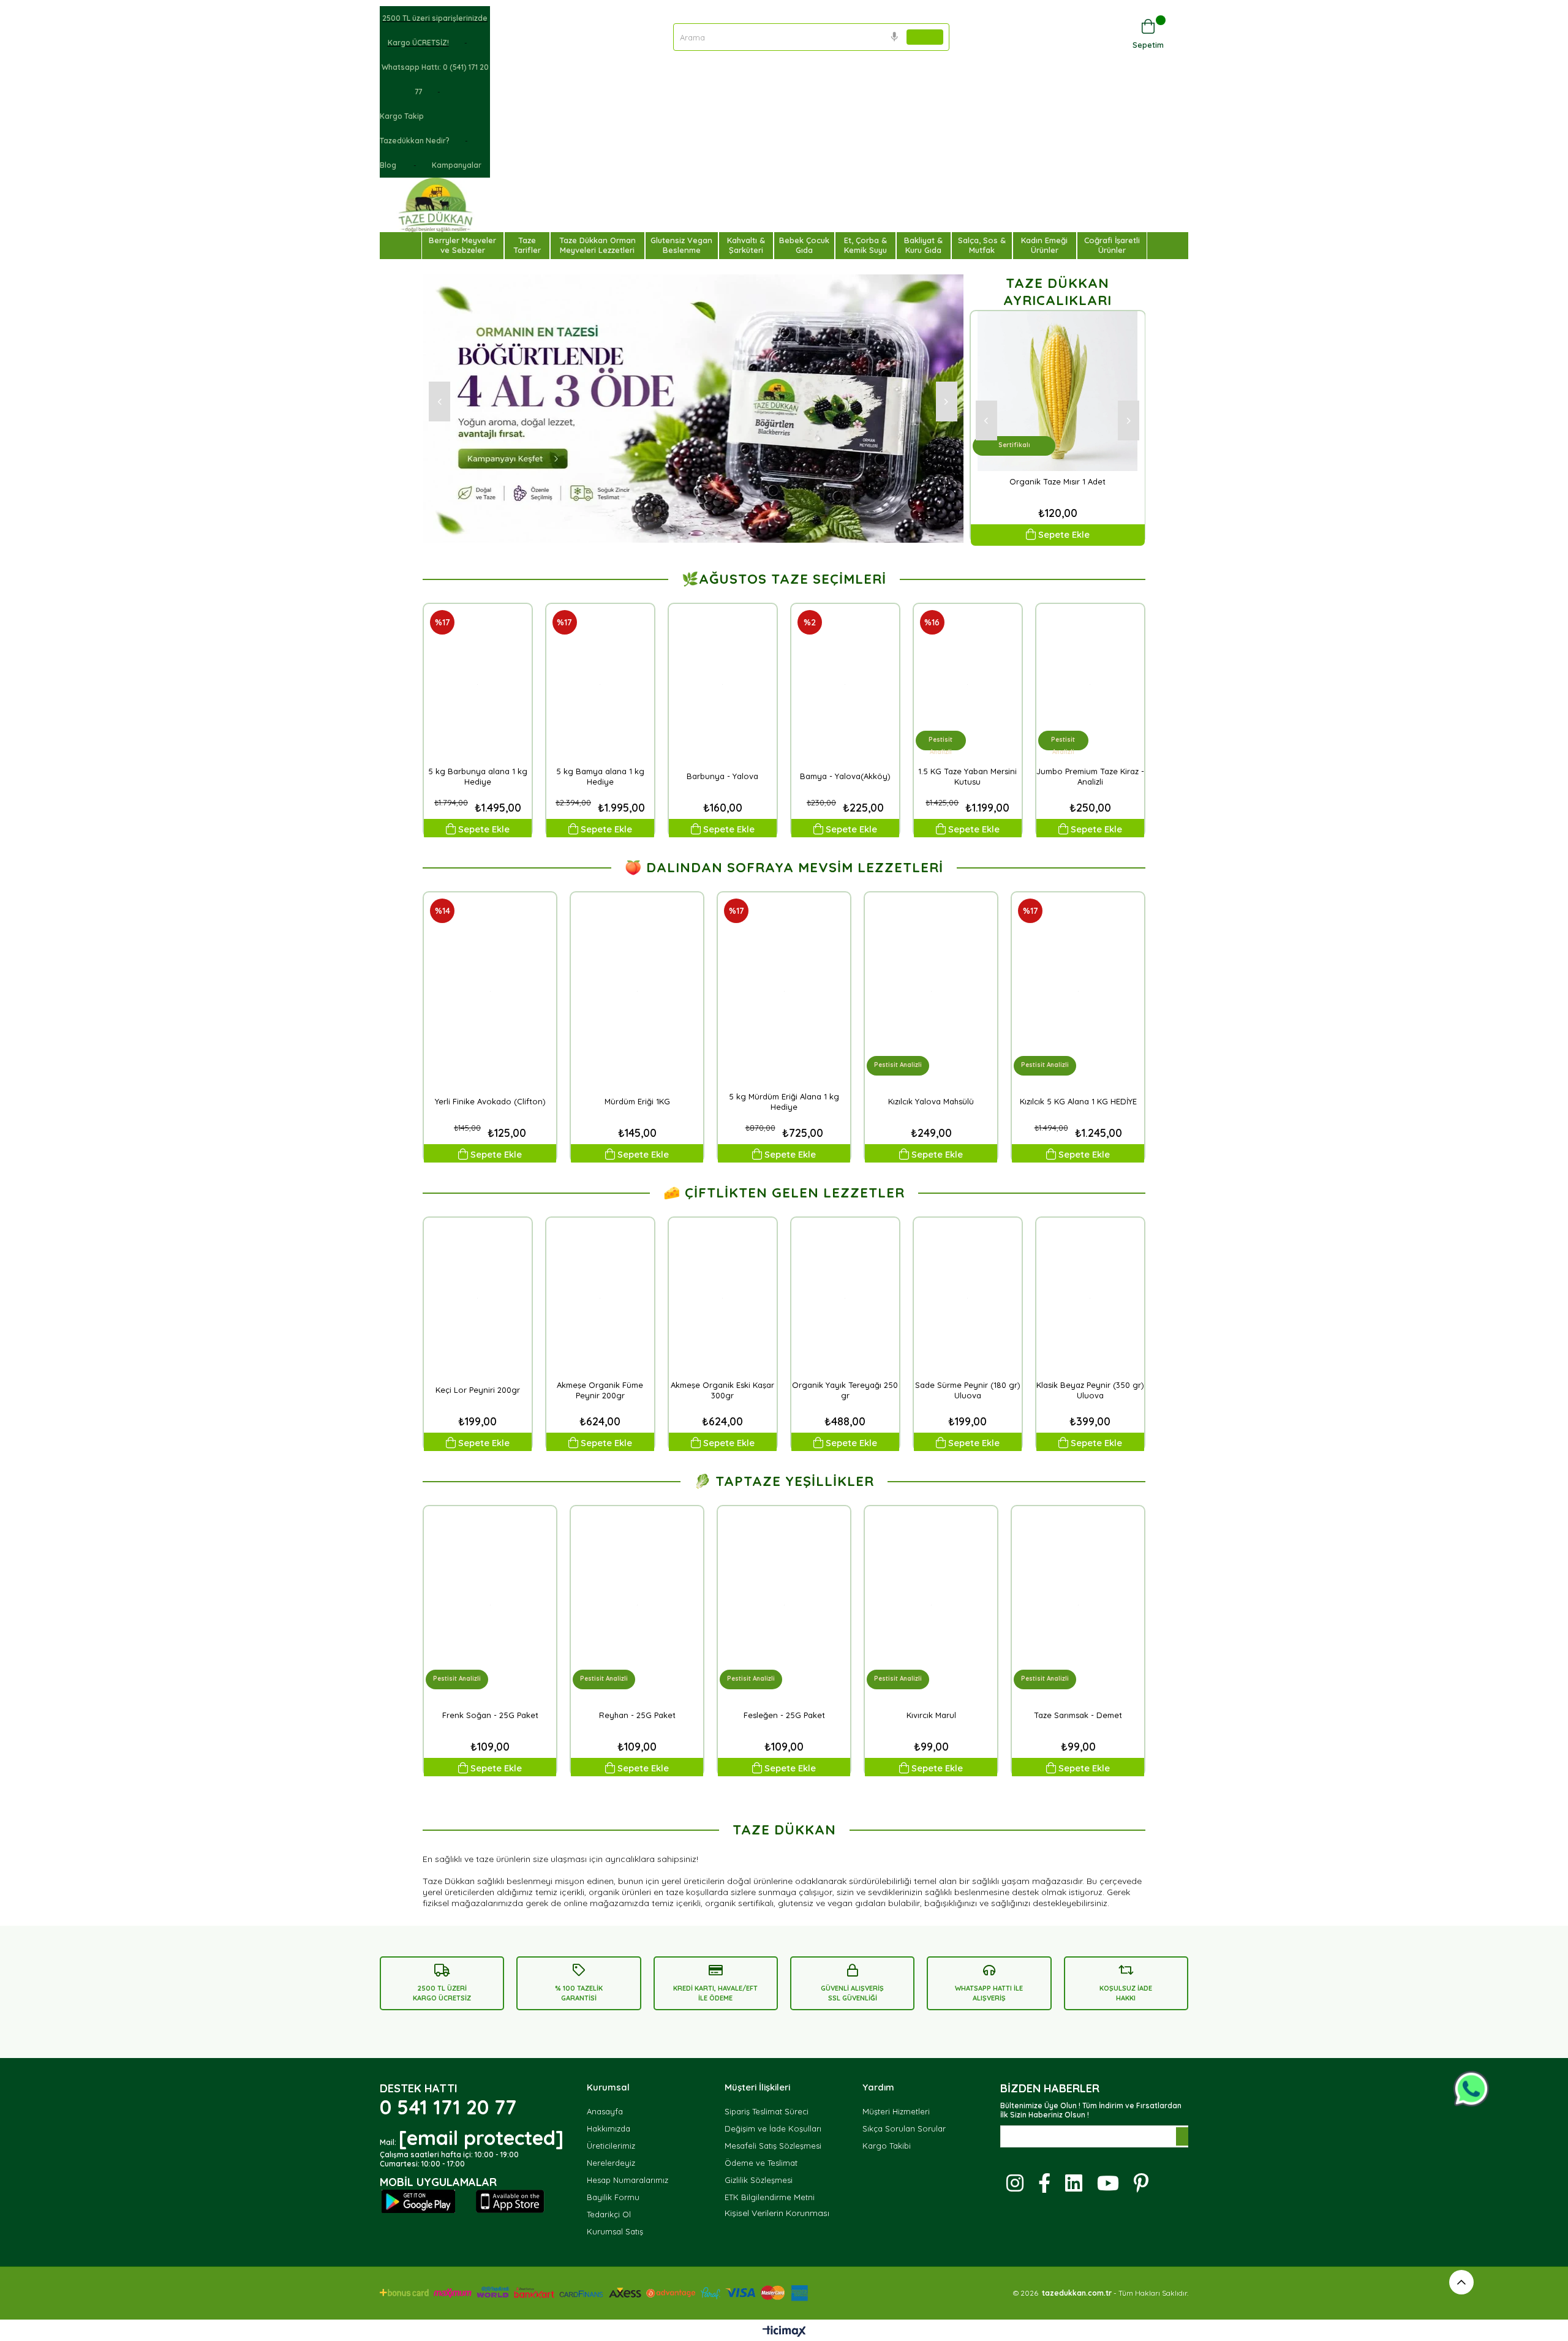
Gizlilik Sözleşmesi (759, 2180)
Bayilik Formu (613, 2197)
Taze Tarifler (527, 245)
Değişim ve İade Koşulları (773, 2128)
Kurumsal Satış (615, 2231)
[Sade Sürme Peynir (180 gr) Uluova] (968, 1299)
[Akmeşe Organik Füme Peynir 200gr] (600, 1299)
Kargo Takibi (887, 2146)
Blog (389, 165)
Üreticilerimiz (611, 2146)
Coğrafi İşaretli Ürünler (1112, 245)
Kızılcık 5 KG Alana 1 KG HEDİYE (1078, 1101)
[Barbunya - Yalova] (723, 685)
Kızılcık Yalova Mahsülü (931, 1101)
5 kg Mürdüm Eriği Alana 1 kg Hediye (784, 1102)
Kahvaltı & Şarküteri (746, 245)
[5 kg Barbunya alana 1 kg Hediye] (478, 685)
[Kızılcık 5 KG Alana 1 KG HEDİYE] (1078, 992)
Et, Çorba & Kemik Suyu (865, 245)
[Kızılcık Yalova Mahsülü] (931, 992)
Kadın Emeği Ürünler (1044, 245)
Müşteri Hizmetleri (896, 2111)
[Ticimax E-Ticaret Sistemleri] (784, 2332)
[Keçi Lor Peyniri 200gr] (478, 1299)
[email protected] (481, 2138)
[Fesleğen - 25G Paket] (784, 1605)
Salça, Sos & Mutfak (982, 245)
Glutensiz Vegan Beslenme (681, 245)
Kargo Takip (402, 116)
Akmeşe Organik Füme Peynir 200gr (600, 1390)
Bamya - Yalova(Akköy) (845, 776)
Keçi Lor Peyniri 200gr (478, 1390)
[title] (196, 1794)
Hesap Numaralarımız (628, 2180)
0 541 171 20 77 (448, 2107)
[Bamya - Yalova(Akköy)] (845, 685)
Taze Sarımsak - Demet (1078, 1715)
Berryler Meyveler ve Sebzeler (462, 245)
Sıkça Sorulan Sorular (904, 2128)
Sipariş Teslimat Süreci (767, 2111)
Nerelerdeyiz (611, 2163)
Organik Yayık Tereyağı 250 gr (845, 1390)
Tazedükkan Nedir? (415, 141)
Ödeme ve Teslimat (761, 2163)
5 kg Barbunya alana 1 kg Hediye (478, 776)
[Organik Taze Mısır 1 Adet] (1058, 391)
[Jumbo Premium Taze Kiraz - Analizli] (1090, 685)
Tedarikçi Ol (609, 2214)
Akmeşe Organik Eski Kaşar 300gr (722, 1390)
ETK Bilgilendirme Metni (770, 2197)
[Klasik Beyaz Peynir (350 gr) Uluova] (1090, 1299)
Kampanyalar (457, 165)
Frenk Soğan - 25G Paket (490, 1715)
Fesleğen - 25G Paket (784, 1715)
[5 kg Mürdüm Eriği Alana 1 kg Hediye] (784, 992)
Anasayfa (605, 2111)
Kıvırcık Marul (931, 1715)
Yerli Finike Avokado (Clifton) (490, 1101)
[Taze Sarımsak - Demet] (1078, 1605)
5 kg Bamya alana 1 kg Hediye (600, 776)
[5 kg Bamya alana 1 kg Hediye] (600, 685)
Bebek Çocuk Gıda (804, 245)
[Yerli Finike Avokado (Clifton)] (490, 992)
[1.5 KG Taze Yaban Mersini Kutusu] (968, 685)
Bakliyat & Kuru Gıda (923, 245)
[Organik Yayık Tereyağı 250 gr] (845, 1299)
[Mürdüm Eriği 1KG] (637, 992)
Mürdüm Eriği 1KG (637, 1101)
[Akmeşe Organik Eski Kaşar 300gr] (723, 1299)
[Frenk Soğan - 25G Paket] (490, 1605)
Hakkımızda (609, 2128)
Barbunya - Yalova (722, 776)
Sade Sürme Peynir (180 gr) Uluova (968, 1390)
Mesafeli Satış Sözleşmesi (773, 2146)
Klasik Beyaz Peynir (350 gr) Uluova (1090, 1390)
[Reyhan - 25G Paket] (637, 1605)
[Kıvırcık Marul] (931, 1605)
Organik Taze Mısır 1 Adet (1057, 481)
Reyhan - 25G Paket (637, 1715)
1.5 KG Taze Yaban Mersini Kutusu (967, 776)
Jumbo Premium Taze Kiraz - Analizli (1090, 776)
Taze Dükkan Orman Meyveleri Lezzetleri (597, 245)
